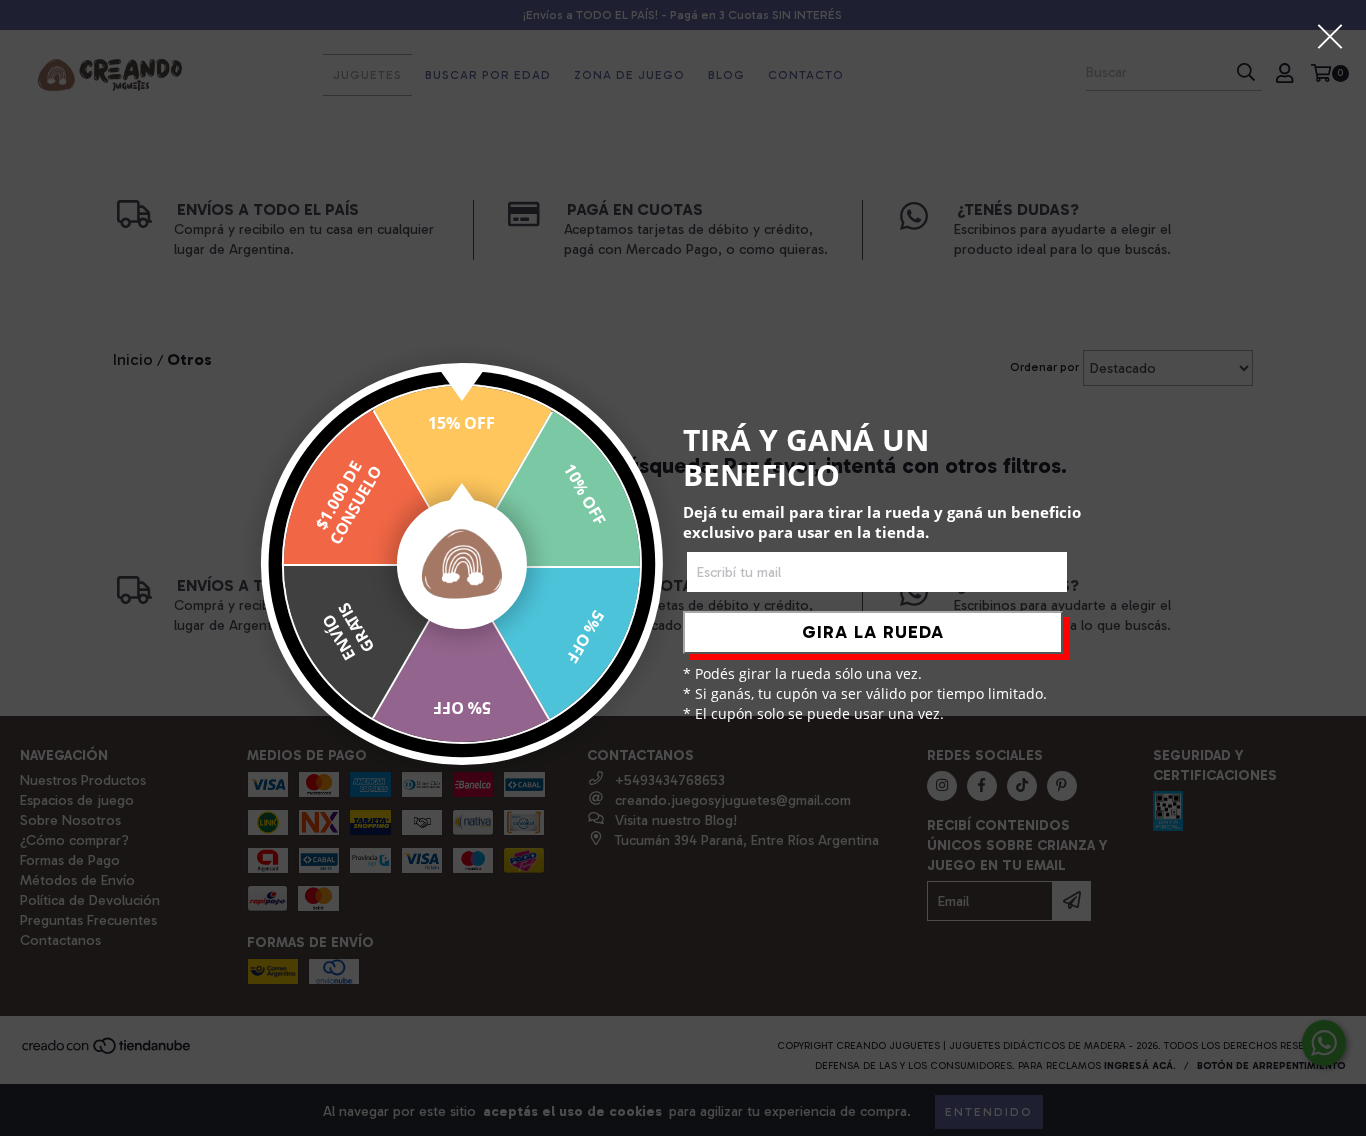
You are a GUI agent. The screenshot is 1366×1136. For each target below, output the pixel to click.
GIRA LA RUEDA (873, 632)
